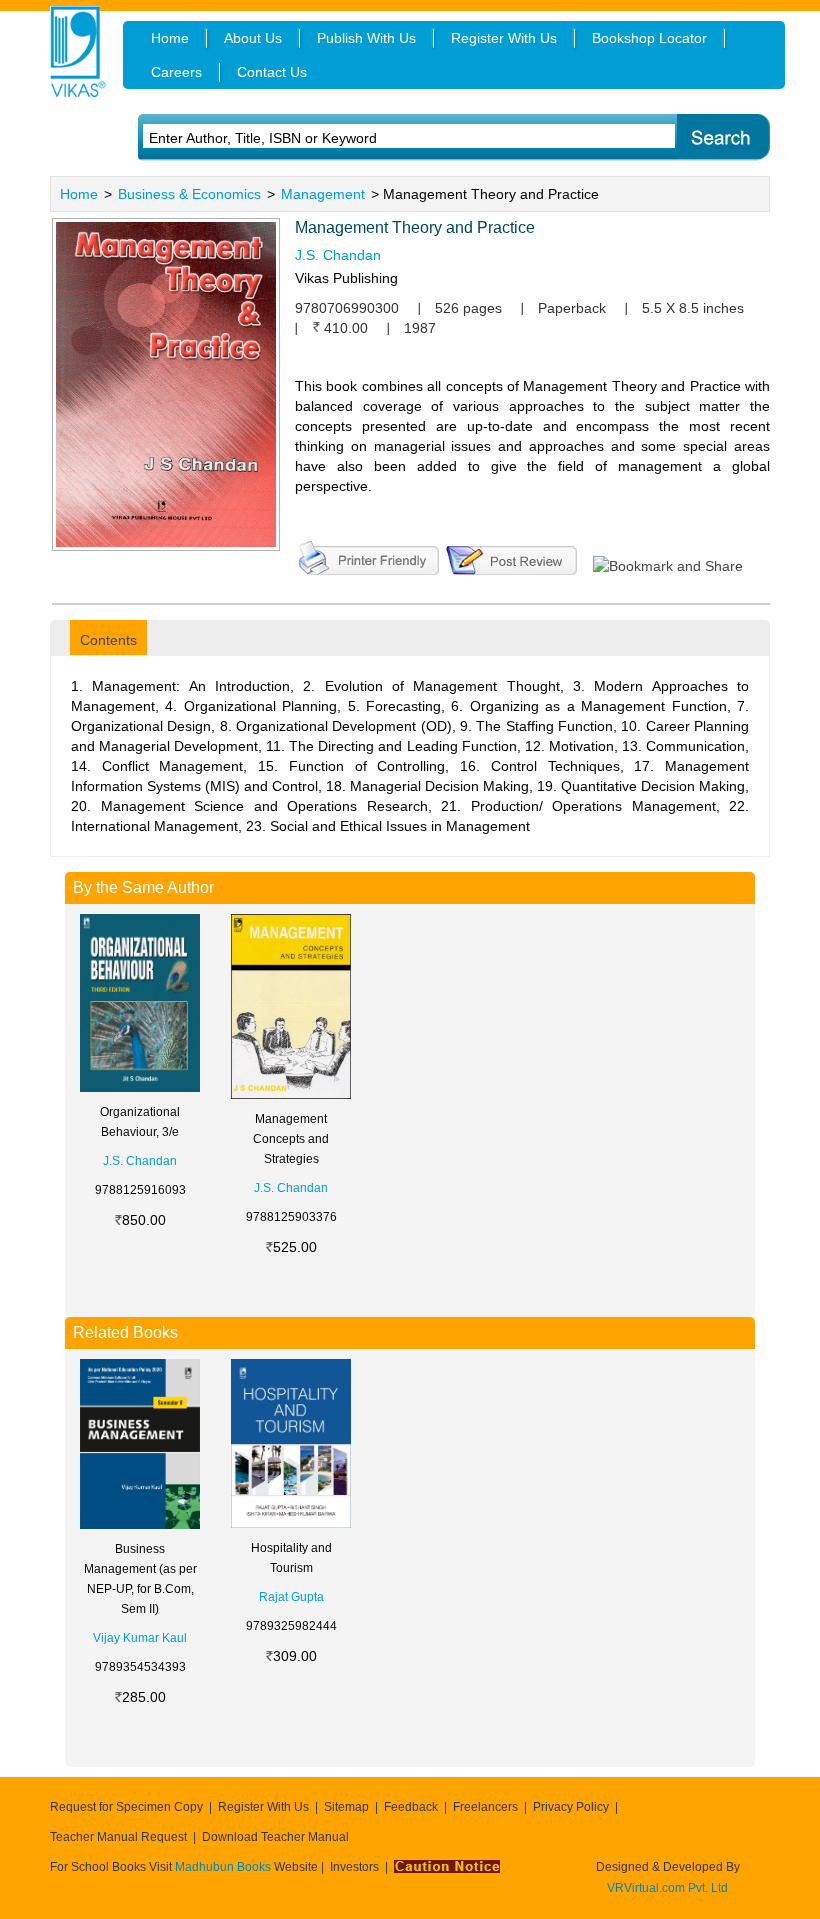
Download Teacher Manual (275, 1837)
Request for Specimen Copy (126, 1807)
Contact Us (272, 72)
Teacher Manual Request (118, 1837)
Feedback (411, 1807)
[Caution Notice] (447, 1867)
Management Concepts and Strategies (291, 1139)
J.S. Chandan (338, 255)
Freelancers (485, 1807)
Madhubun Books (224, 1867)
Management (323, 194)
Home (79, 194)
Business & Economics (189, 194)
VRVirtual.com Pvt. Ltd (667, 1888)
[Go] (722, 137)
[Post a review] (511, 556)
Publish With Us (366, 38)
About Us (253, 38)
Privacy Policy (571, 1807)
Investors (354, 1867)
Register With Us (263, 1807)
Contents (108, 640)
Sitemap (346, 1807)
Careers (176, 72)
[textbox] (382, 138)
